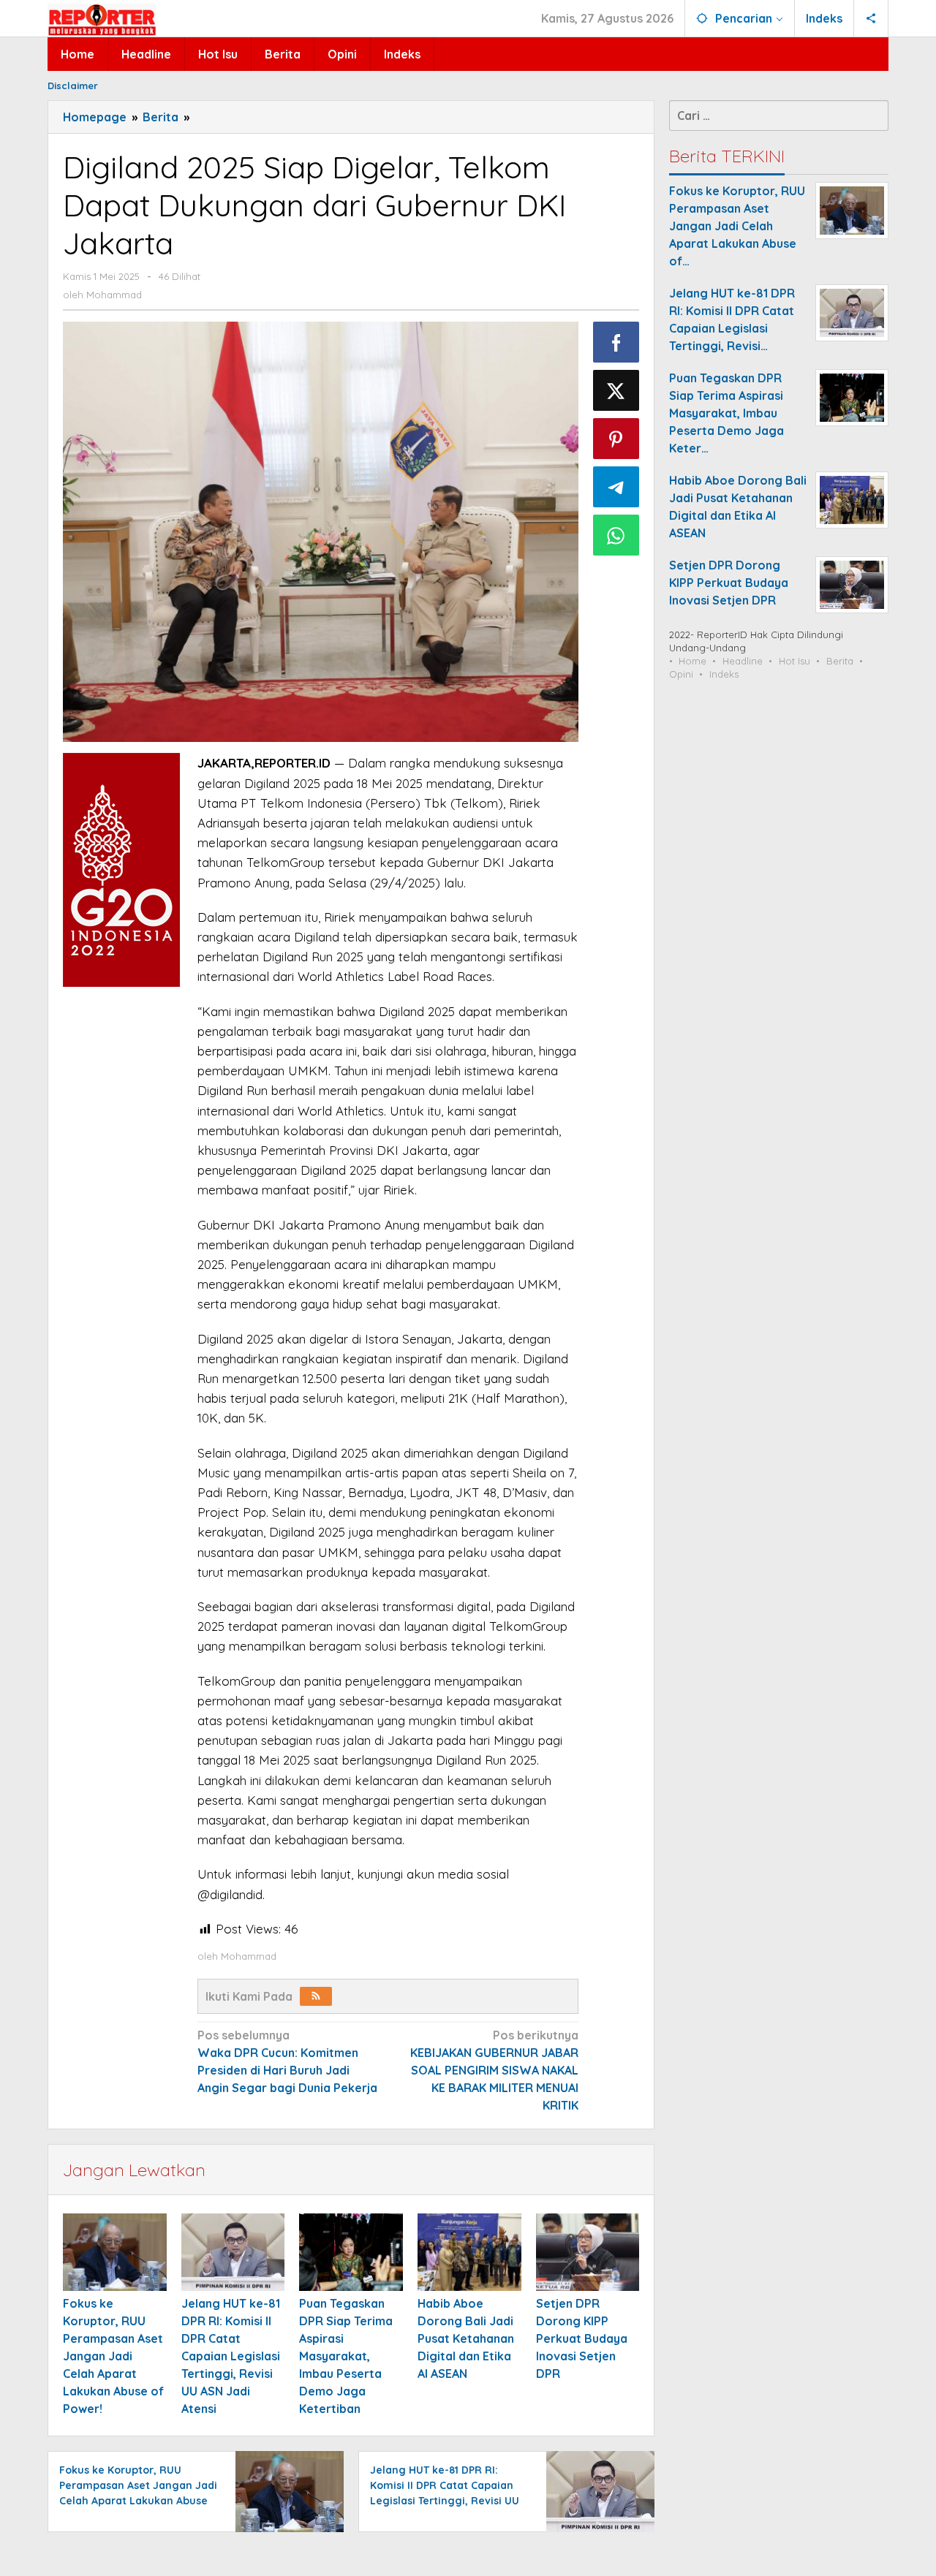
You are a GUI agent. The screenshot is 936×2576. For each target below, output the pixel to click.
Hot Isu (795, 661)
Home (692, 661)
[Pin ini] (616, 439)
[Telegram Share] (616, 487)
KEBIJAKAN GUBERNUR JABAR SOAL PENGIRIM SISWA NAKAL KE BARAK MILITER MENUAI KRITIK (494, 2070)
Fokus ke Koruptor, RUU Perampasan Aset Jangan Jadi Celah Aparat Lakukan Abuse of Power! (113, 2356)
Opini (681, 674)
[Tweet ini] (616, 390)
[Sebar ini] (616, 342)
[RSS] (316, 1996)
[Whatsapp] (616, 535)
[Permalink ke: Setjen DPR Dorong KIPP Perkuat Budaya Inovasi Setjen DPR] (588, 2252)
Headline (743, 661)
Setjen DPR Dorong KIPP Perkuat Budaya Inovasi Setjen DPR (582, 2338)
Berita (840, 661)
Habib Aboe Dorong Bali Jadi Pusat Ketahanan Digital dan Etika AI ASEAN (466, 2338)
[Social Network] (871, 18)
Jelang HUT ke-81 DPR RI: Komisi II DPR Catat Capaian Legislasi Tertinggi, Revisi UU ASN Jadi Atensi (231, 2356)
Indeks (724, 674)
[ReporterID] (102, 19)
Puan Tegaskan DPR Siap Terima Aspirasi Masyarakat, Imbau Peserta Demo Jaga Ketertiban (346, 2356)
